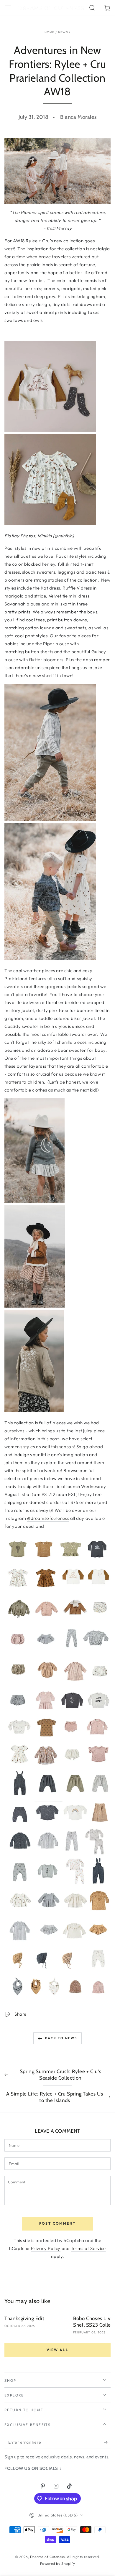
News (63, 32)
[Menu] (8, 8)
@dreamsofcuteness (48, 1518)
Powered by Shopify (58, 2563)
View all (57, 2350)
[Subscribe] (107, 2442)
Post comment (58, 2223)
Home (50, 32)
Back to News (61, 2038)
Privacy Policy (46, 2248)
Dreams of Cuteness (47, 2557)
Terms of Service (88, 2248)
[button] (92, 8)
